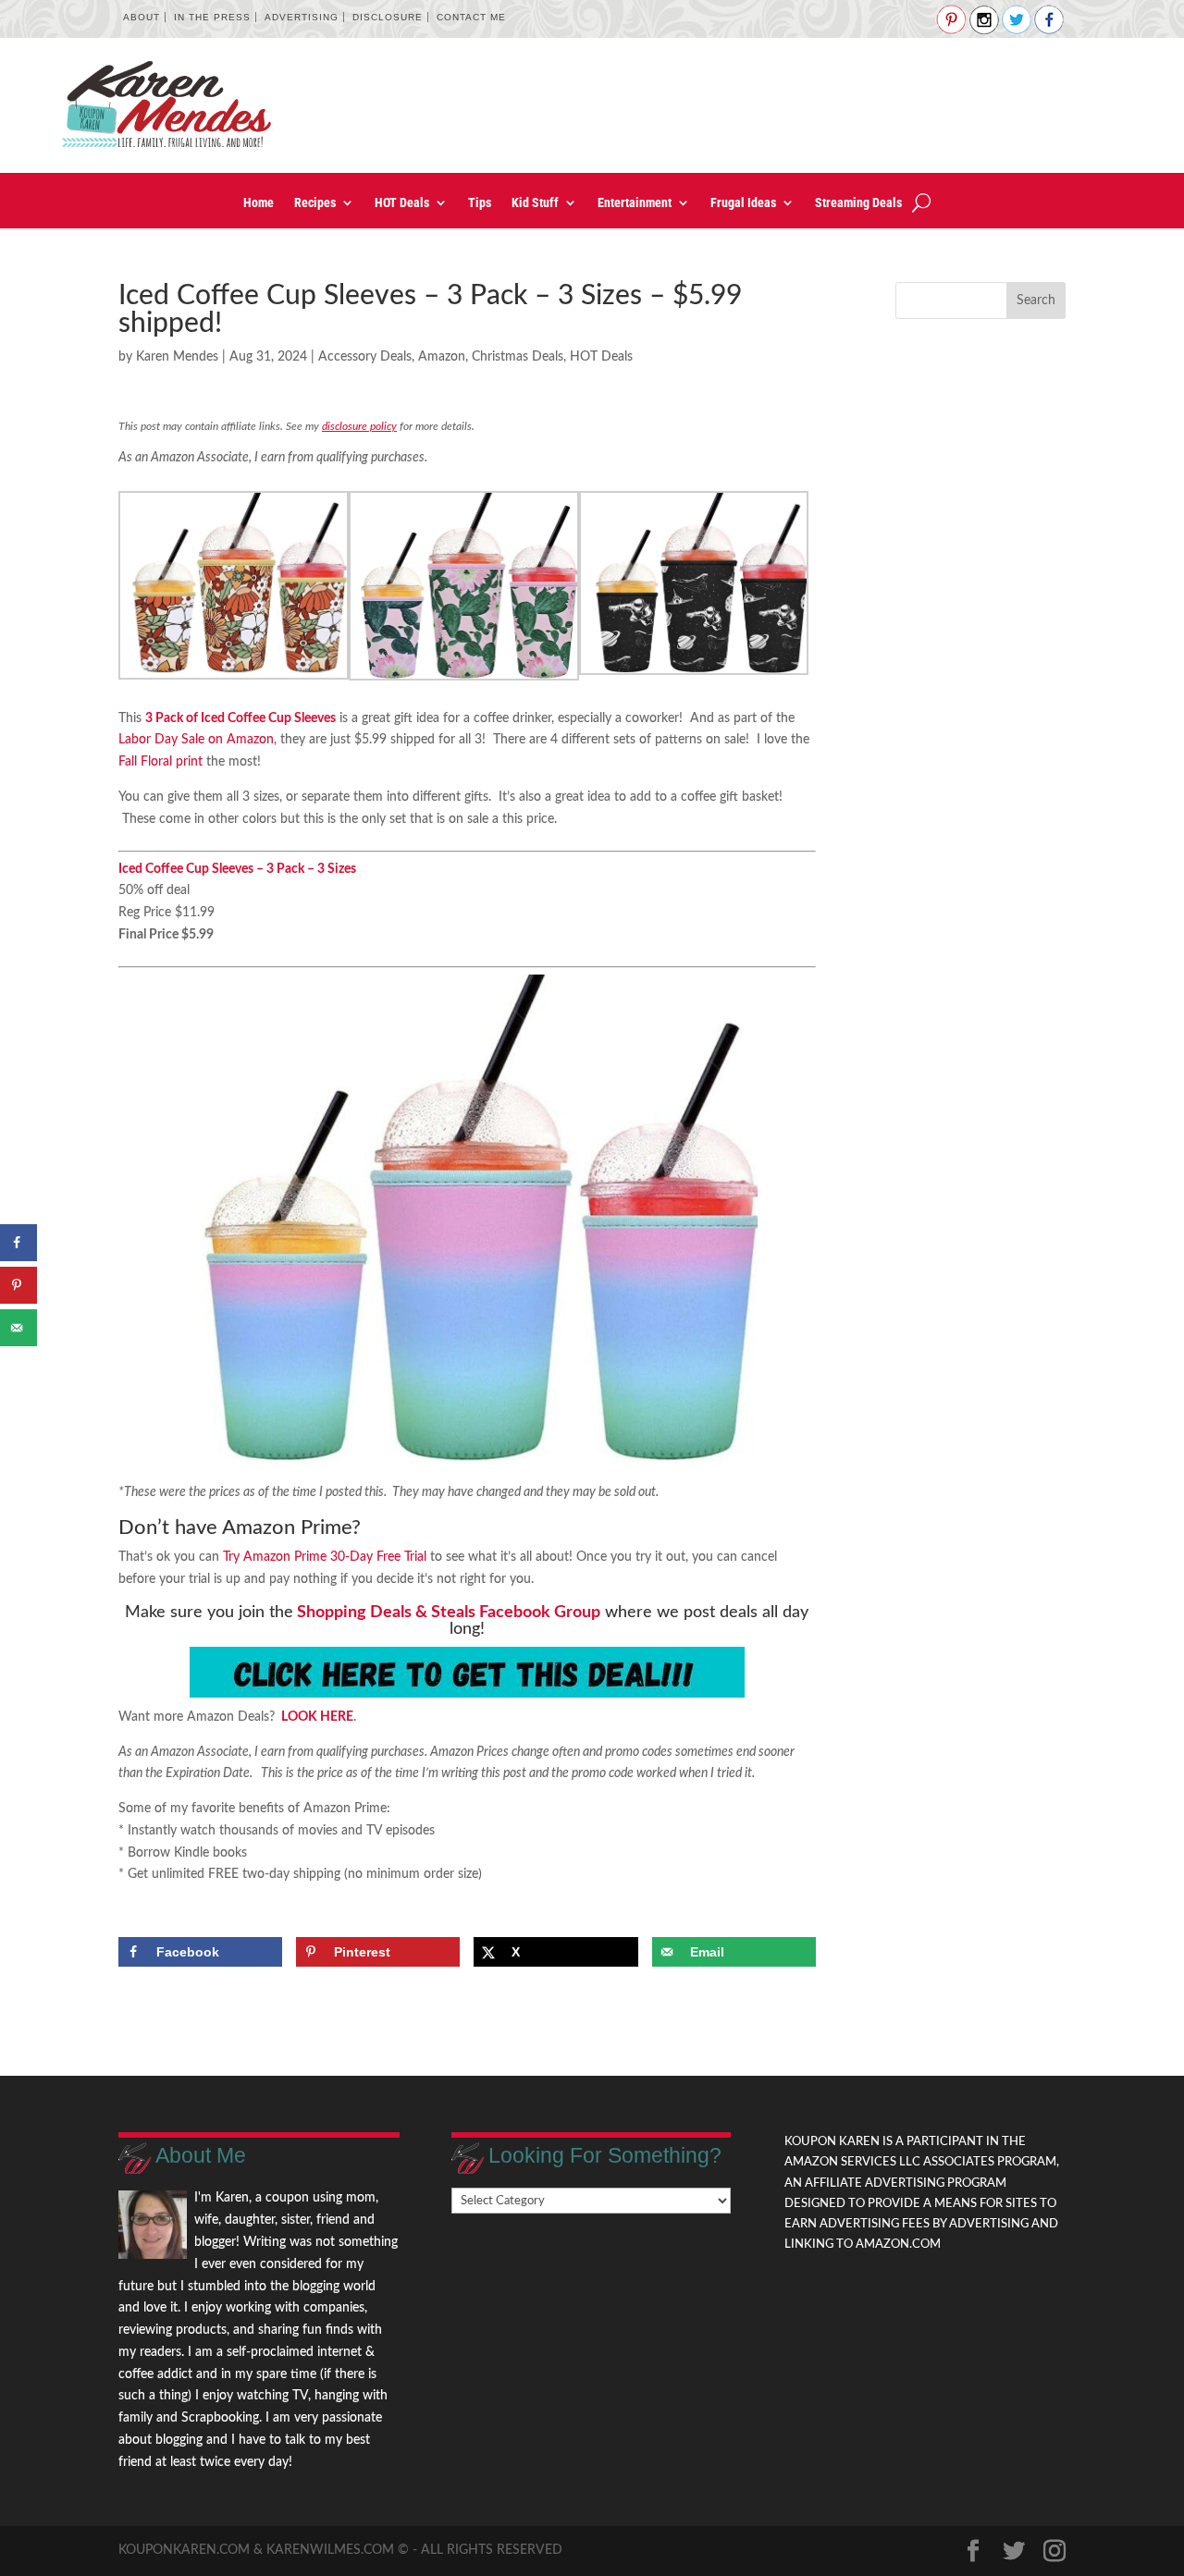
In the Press (212, 17)
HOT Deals (402, 203)
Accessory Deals (365, 357)
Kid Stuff (535, 203)
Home (259, 203)
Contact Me (471, 17)
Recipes (315, 203)
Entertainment (635, 203)
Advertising (302, 17)
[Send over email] (18, 1328)
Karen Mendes (177, 357)
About (142, 17)
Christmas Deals (518, 357)
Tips (480, 203)
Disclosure (388, 17)
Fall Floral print (160, 762)
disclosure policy (359, 426)
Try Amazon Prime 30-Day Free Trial (325, 1557)
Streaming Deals (858, 203)
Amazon (442, 357)
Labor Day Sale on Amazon (196, 740)
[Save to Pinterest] (18, 1285)
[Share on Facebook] (18, 1243)
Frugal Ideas (743, 203)
